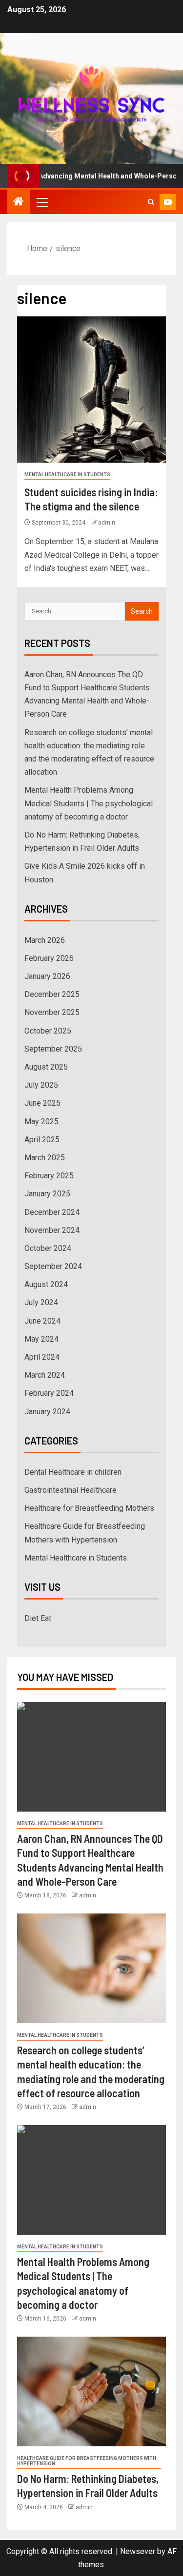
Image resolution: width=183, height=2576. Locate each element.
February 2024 (49, 1393)
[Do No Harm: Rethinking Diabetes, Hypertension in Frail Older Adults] (91, 2391)
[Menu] (41, 202)
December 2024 (52, 1212)
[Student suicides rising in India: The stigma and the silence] (91, 390)
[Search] (151, 202)
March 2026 (45, 940)
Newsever (138, 2551)
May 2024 (41, 1339)
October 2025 (48, 1031)
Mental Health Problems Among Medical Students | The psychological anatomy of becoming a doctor (89, 803)
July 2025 (41, 1085)
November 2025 (52, 1012)
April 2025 (42, 1140)
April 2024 (42, 1357)
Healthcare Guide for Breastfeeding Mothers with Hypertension (87, 2461)
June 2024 (42, 1321)
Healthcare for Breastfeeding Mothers (89, 1508)
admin (107, 523)
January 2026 (47, 976)
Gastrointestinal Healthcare (71, 1490)
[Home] (19, 202)
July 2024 (41, 1302)
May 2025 (41, 1122)
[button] (41, 202)
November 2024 (52, 1230)
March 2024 (45, 1375)
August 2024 (46, 1284)
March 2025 (45, 1158)
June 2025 (42, 1103)
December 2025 (52, 994)
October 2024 (48, 1248)
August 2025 (46, 1067)
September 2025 (53, 1049)
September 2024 (53, 1266)
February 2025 (49, 1176)
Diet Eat (38, 1618)
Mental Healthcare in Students (67, 475)
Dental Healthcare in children (73, 1472)
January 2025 (47, 1194)
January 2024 (47, 1412)
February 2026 (49, 958)
